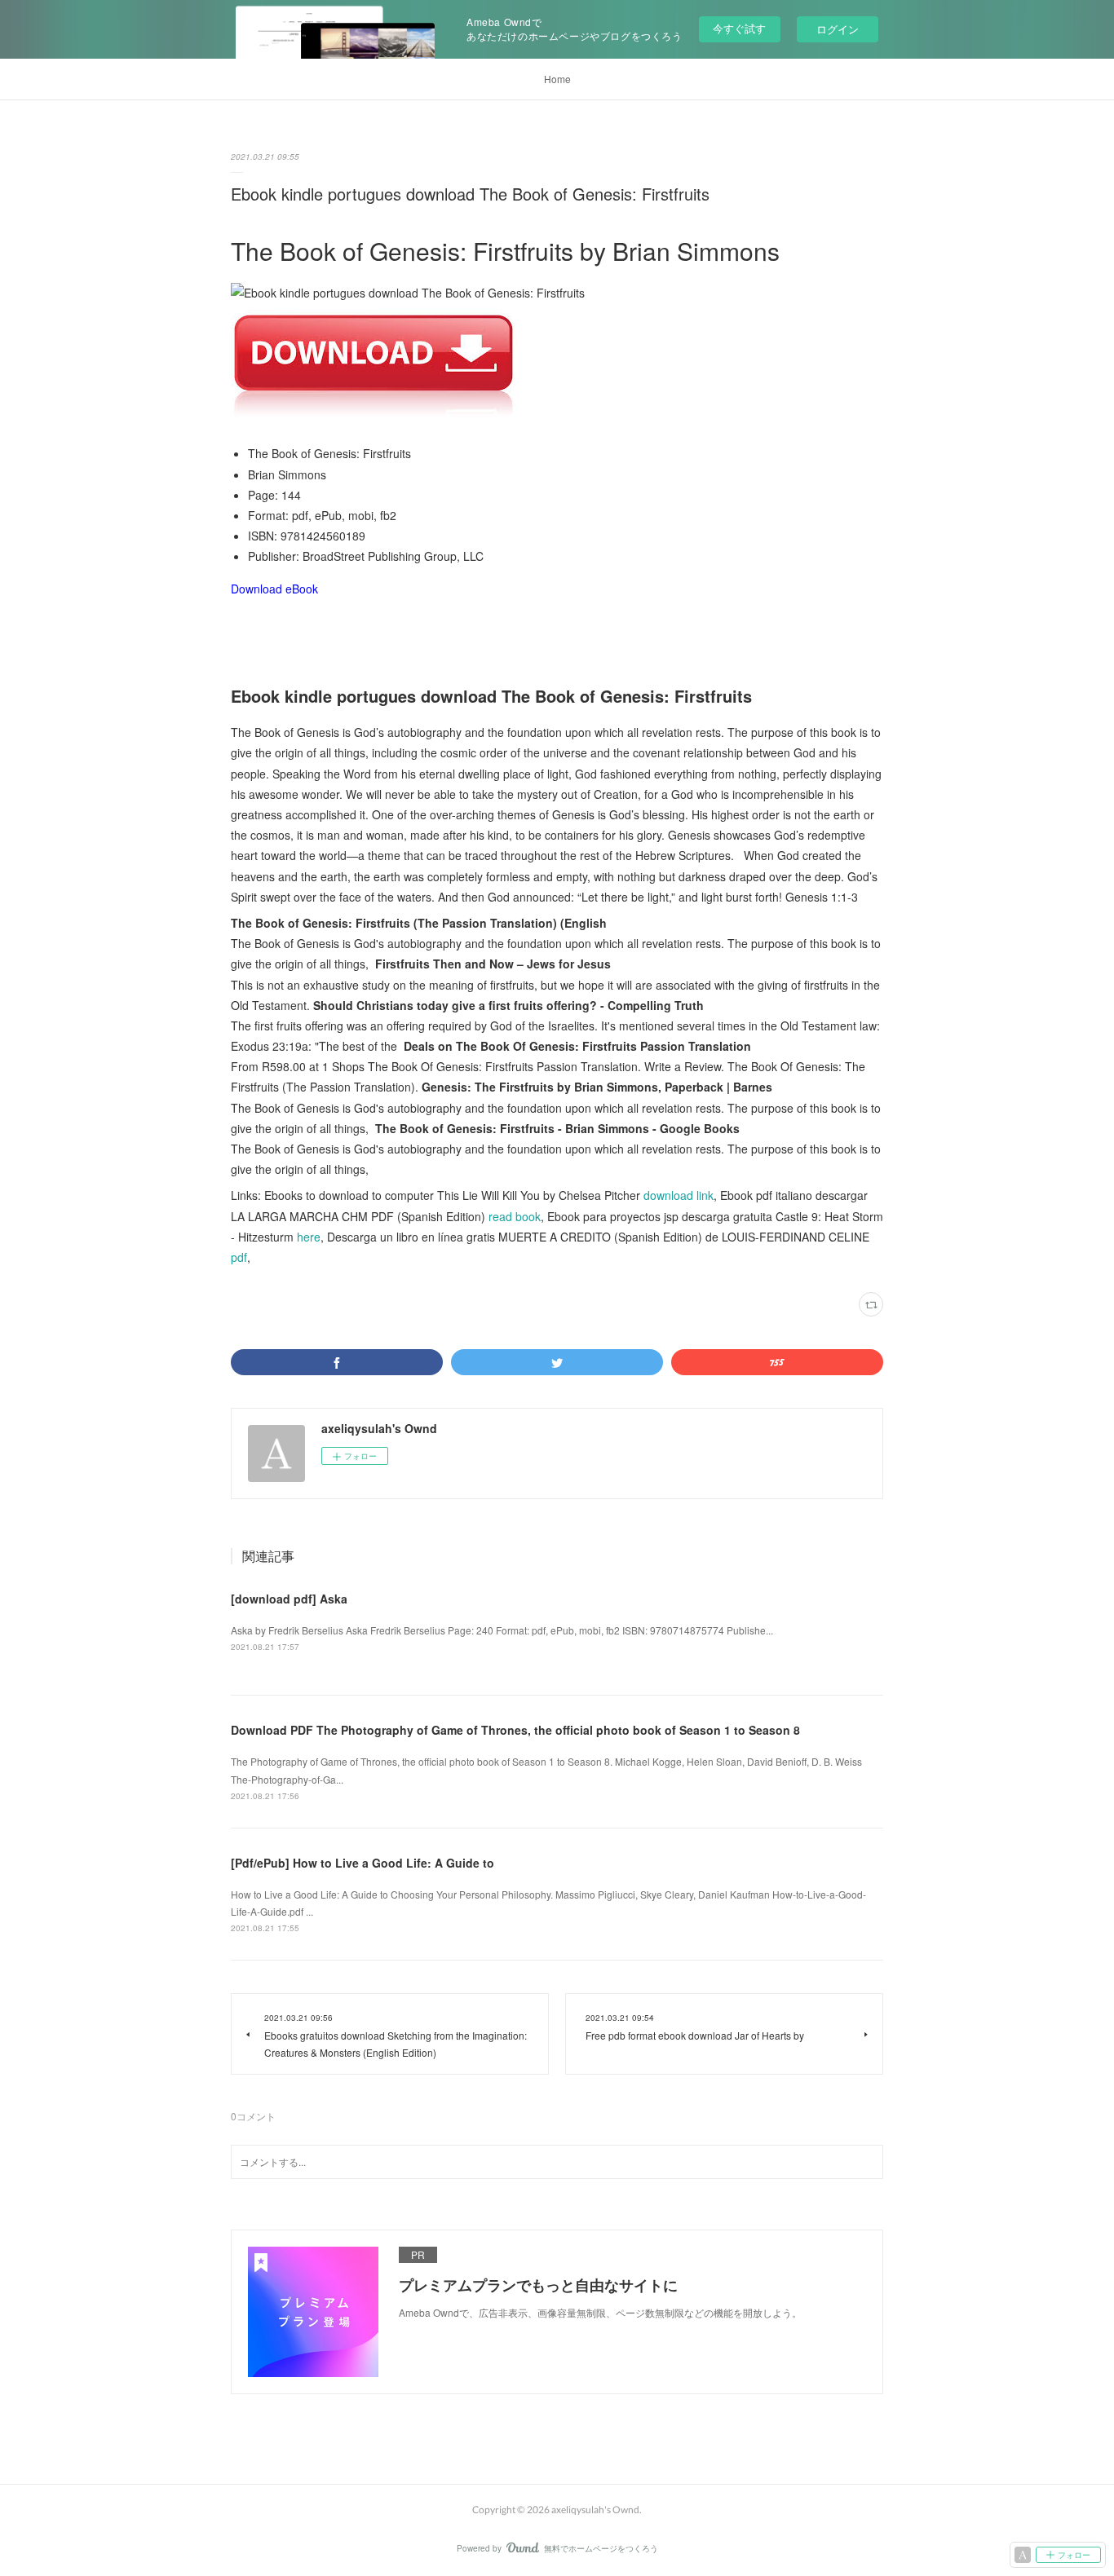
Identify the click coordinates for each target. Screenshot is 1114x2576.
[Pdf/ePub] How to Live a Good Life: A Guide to (362, 1863)
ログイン (838, 29)
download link (679, 1195)
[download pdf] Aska (289, 1599)
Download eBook (274, 589)
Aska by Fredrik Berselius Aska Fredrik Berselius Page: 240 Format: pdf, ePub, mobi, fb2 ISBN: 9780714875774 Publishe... (502, 1630)
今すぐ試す (739, 28)
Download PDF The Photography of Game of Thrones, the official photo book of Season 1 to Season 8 (515, 1730)
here (309, 1237)
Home (557, 79)
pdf (239, 1257)
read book (515, 1216)
